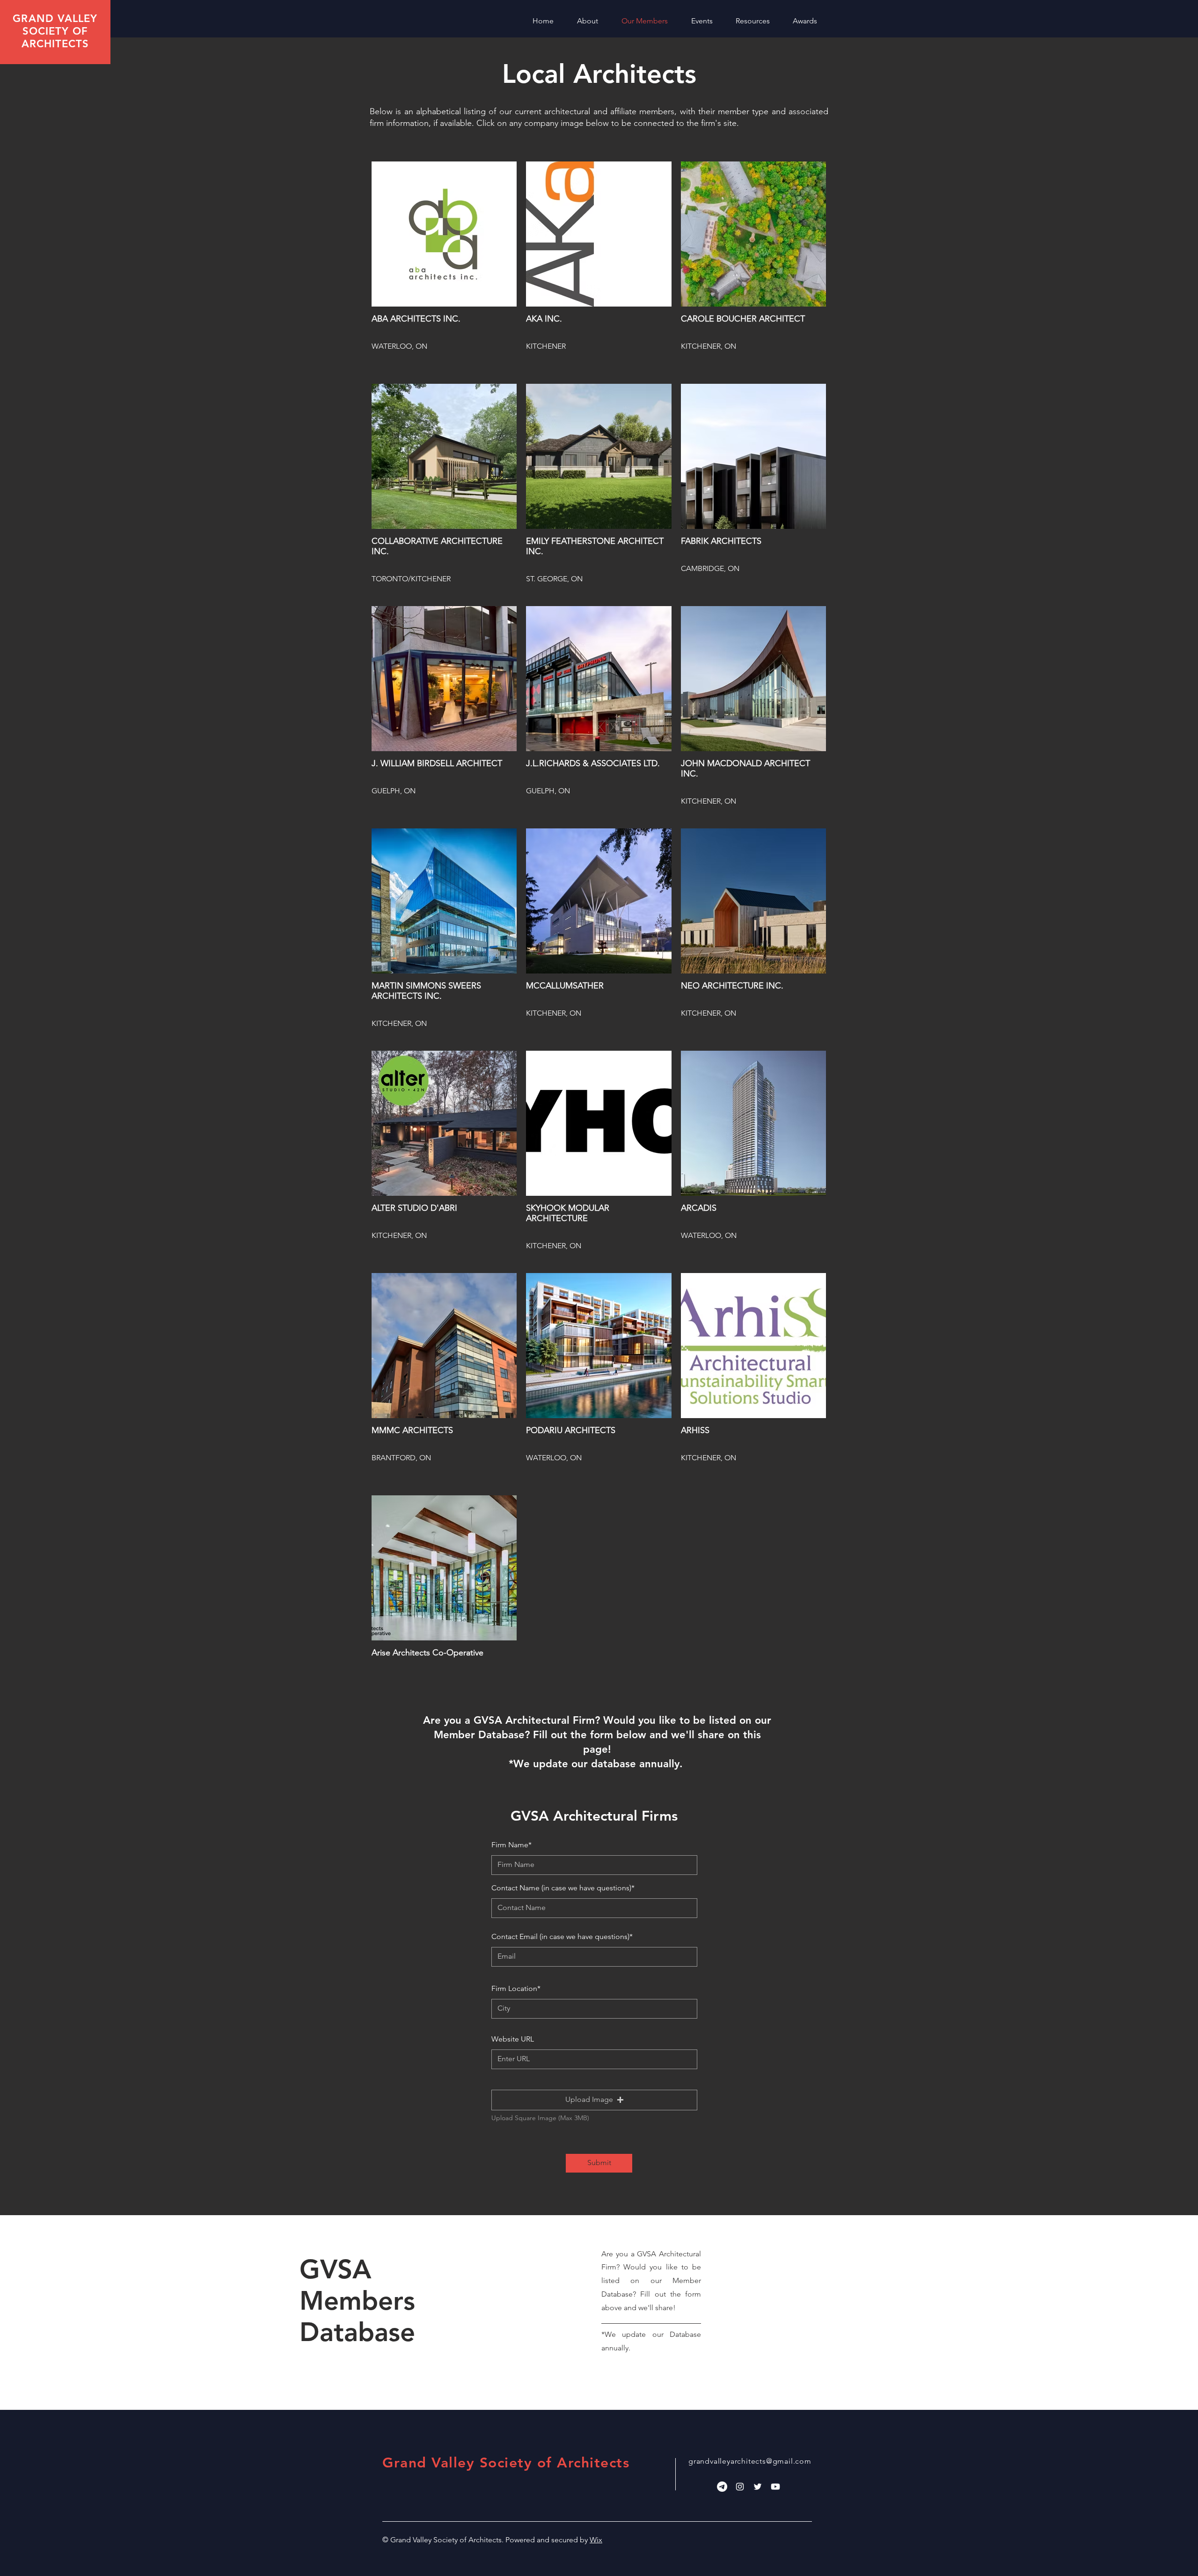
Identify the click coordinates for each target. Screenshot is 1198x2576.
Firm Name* (511, 1845)
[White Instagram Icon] (740, 2487)
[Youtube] (775, 2487)
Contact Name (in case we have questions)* (563, 1888)
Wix (596, 2540)
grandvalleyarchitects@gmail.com (750, 2461)
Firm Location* (516, 1989)
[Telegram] (722, 2487)
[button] (594, 2100)
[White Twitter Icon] (758, 2487)
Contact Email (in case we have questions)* (562, 1937)
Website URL (513, 2039)
